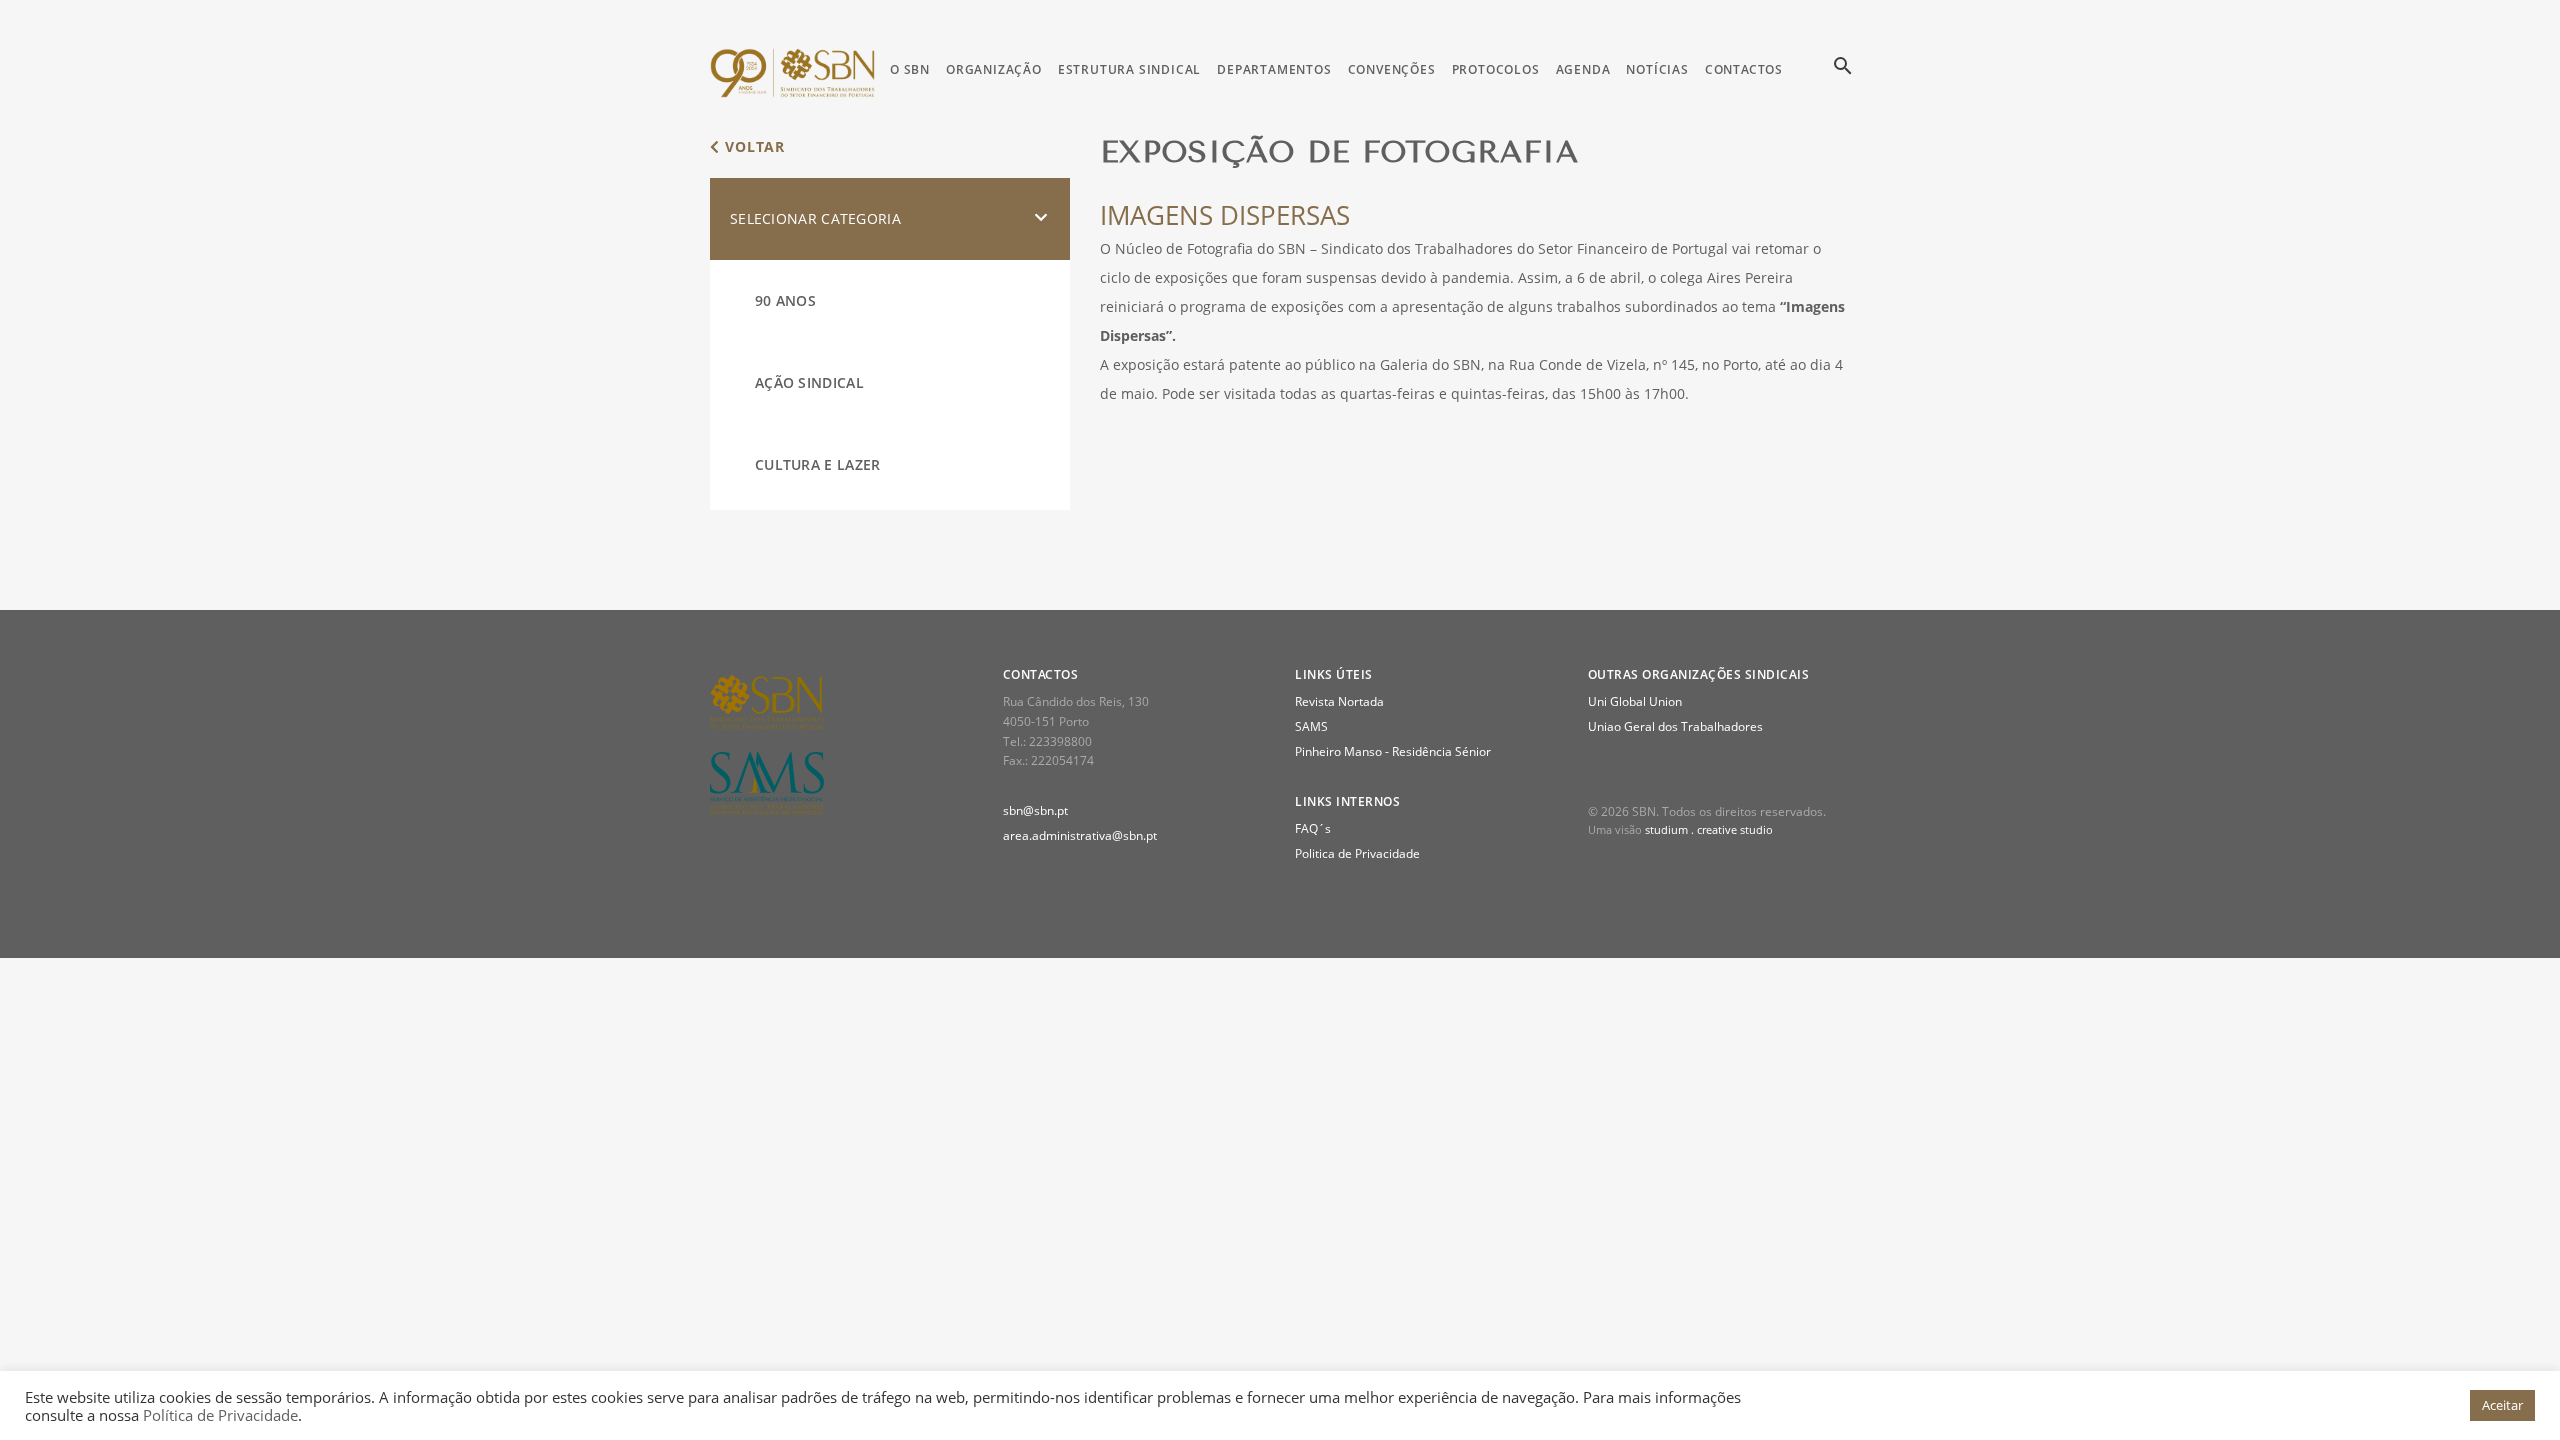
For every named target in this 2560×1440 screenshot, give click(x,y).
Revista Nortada (1339, 701)
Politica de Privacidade (1357, 853)
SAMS (1311, 726)
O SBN (910, 69)
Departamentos (1274, 69)
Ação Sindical (809, 382)
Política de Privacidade (220, 1415)
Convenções (1392, 69)
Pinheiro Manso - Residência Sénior (1393, 751)
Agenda (1583, 69)
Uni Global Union (1635, 701)
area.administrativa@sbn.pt (1080, 835)
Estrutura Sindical (1129, 69)
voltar (752, 146)
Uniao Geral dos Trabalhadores (1675, 726)
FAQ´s (1313, 828)
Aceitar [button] (2502, 1405)
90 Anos (785, 300)
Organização (994, 69)
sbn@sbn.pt (1035, 810)
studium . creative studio (1709, 829)
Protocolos (1496, 69)
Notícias (1657, 69)
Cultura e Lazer (818, 464)
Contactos (1744, 69)
